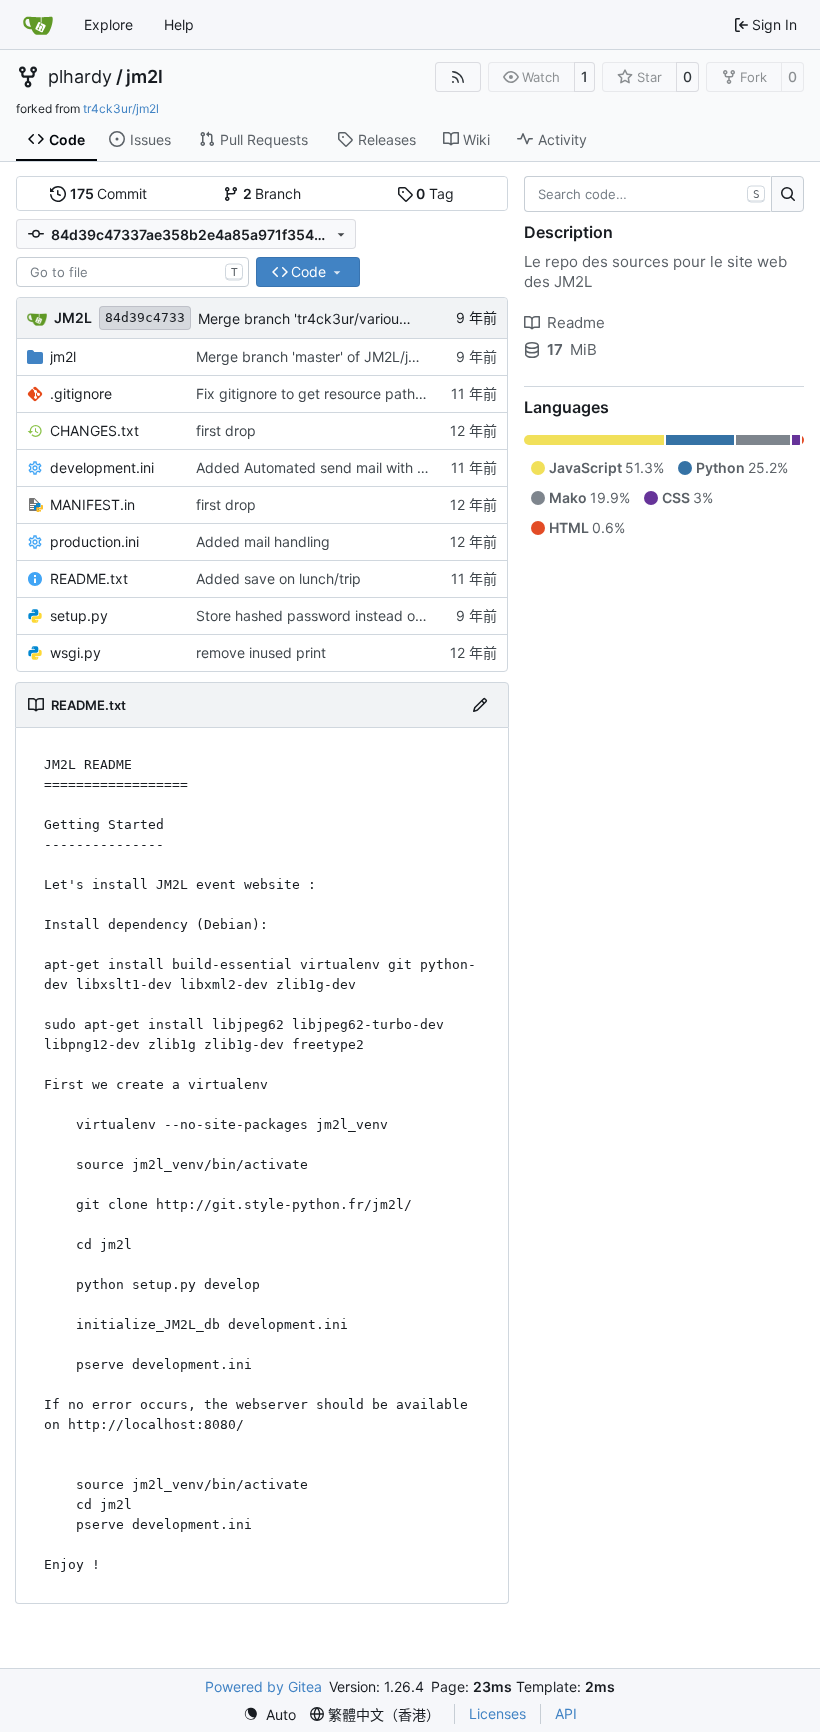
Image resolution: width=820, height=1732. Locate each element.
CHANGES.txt (94, 430)
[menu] (269, 1714)
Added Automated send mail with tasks (324, 467)
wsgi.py (75, 652)
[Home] (38, 25)
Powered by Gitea (263, 1686)
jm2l (144, 77)
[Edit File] (480, 705)
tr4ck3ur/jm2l (121, 108)
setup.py (79, 615)
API (566, 1713)
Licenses (497, 1713)
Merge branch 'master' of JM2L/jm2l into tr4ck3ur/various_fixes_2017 (421, 356)
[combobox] (132, 272)
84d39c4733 (145, 317)
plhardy (80, 77)
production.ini (94, 541)
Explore (108, 24)
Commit (109, 193)
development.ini (102, 467)
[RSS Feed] (458, 77)
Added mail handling (263, 541)
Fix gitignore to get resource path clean (325, 393)
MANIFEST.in (92, 504)
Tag (435, 193)
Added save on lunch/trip (278, 578)
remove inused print (261, 652)
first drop (226, 430)
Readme (576, 322)
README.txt (89, 578)
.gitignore (81, 393)
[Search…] (787, 194)
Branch (272, 193)
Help (179, 24)
